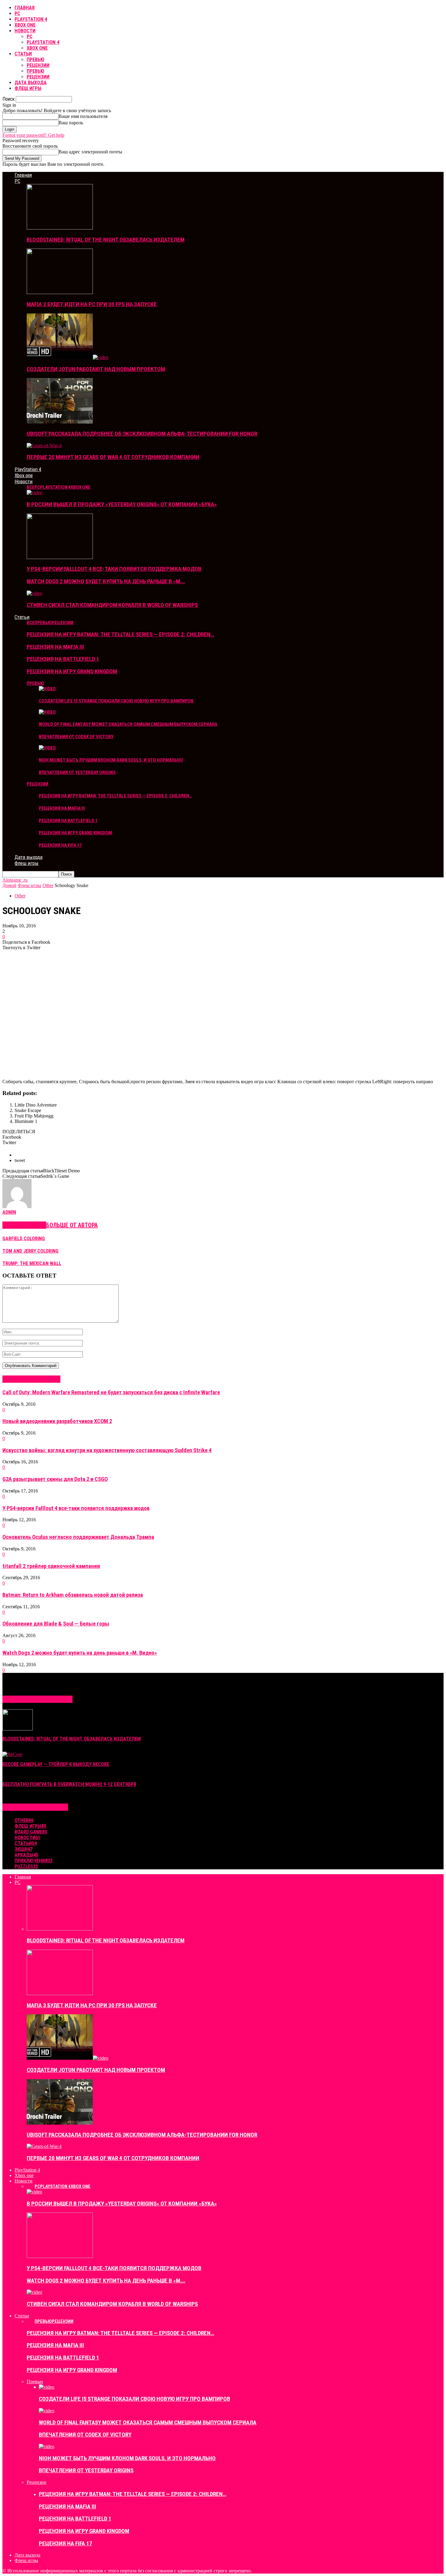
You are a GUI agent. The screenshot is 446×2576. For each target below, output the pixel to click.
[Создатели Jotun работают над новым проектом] (68, 357)
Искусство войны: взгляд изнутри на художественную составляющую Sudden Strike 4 (107, 1450)
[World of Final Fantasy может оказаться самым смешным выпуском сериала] (47, 712)
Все (31, 487)
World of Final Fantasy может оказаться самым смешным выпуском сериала (128, 724)
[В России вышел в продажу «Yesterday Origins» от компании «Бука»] (34, 492)
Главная (25, 8)
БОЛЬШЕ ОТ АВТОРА (72, 1225)
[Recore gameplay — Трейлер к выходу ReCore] (12, 1754)
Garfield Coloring (24, 1239)
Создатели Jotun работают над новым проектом (96, 369)
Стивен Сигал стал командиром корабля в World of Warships (112, 605)
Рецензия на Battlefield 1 (63, 659)
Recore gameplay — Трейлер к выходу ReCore (56, 1764)
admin (9, 1212)
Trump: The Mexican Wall (32, 1263)
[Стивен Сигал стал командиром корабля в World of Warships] (34, 593)
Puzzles (26, 1866)
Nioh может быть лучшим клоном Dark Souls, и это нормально (111, 760)
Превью (35, 60)
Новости (25, 31)
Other (20, 896)
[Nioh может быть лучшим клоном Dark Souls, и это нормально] (47, 748)
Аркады (26, 1855)
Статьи (23, 54)
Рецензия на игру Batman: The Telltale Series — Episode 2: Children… (120, 634)
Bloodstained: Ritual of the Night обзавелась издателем (106, 240)
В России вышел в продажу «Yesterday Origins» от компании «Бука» (122, 504)
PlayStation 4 (31, 19)
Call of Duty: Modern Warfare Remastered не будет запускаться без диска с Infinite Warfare (111, 1392)
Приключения (34, 1861)
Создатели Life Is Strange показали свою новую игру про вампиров (116, 701)
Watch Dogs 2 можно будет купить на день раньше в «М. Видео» (80, 1653)
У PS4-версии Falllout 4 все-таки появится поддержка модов (114, 569)
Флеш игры (28, 88)
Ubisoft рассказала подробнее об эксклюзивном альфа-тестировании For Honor (142, 434)
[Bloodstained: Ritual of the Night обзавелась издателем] (60, 228)
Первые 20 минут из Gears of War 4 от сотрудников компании (113, 457)
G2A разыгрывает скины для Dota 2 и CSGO (55, 1479)
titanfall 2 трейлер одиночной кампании (51, 1566)
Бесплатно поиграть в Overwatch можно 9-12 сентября (69, 1784)
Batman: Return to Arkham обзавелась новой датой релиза (73, 1595)
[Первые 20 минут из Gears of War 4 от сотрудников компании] (44, 446)
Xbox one (25, 25)
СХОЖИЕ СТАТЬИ (24, 1225)
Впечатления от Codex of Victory (76, 737)
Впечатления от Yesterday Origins (77, 772)
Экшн (24, 1849)
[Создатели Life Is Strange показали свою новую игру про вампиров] (47, 689)
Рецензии (38, 65)
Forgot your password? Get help (33, 135)
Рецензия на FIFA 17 (60, 845)
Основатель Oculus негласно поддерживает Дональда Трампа (78, 1537)
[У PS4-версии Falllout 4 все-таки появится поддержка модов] (60, 557)
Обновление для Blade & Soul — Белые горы (56, 1624)
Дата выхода (31, 83)
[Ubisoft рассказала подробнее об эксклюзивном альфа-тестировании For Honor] (60, 422)
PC (17, 13)
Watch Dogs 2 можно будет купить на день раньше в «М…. (106, 581)
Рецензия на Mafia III (55, 647)
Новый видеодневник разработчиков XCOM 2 (57, 1421)
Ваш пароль (71, 123)
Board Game (31, 1832)
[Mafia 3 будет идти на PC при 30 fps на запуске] (60, 292)
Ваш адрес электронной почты (90, 152)
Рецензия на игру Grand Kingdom (72, 671)
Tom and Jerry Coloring (30, 1251)
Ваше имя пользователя (83, 116)
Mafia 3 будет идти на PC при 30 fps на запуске (92, 304)
